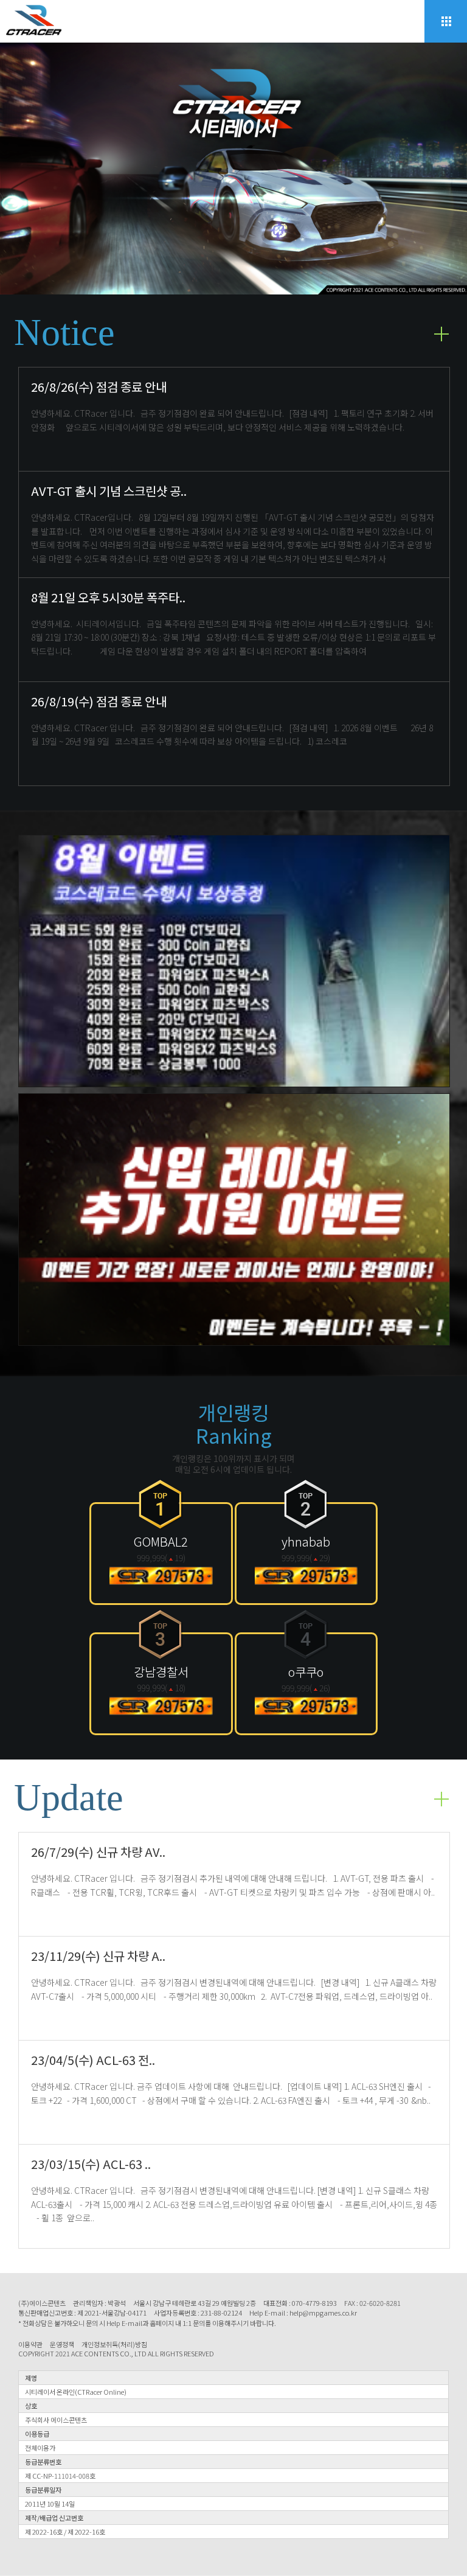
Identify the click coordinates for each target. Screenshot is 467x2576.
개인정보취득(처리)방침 (114, 2345)
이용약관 (30, 2345)
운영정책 (62, 2345)
